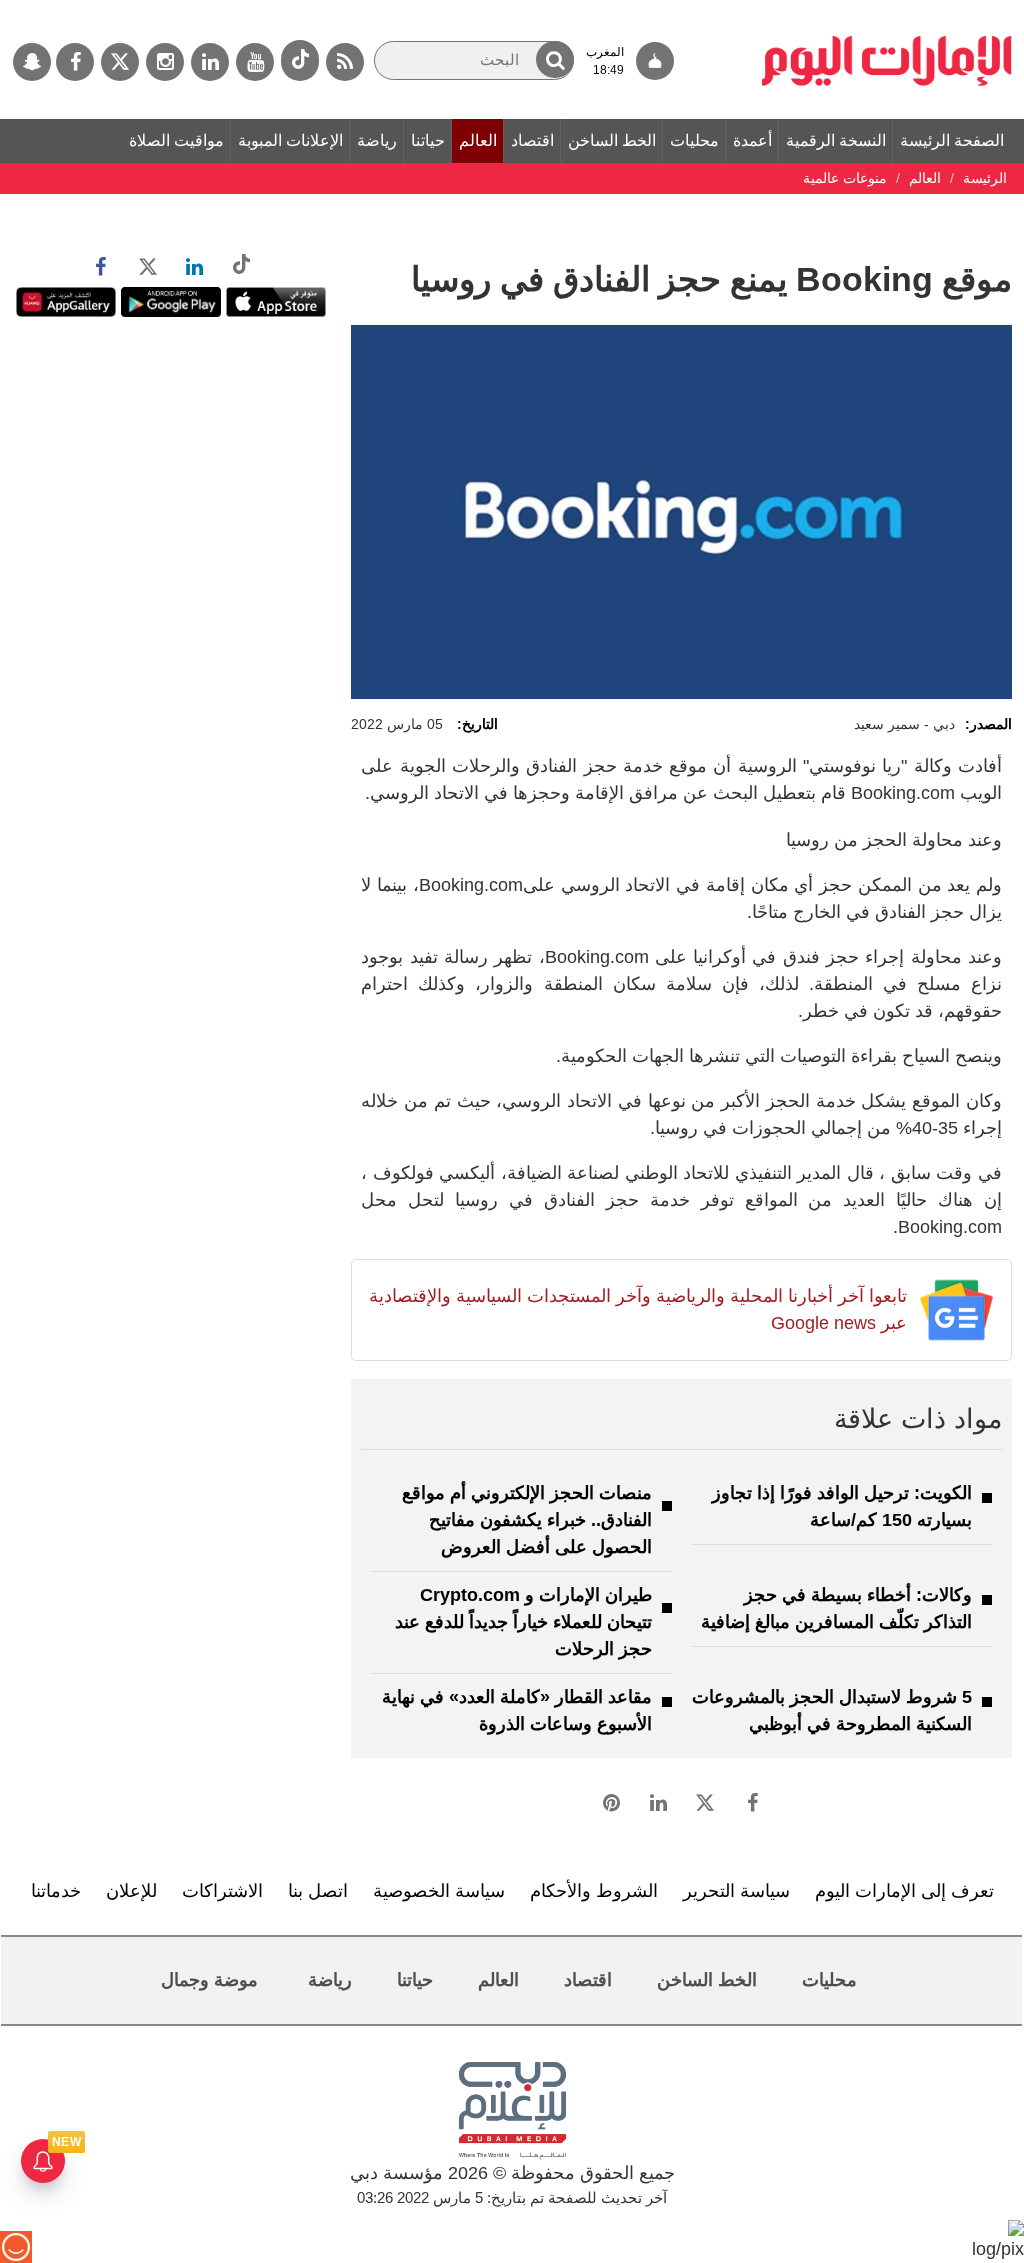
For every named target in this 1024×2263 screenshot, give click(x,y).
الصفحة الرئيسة (952, 140)
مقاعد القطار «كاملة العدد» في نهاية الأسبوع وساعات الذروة (517, 1710)
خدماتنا (56, 1891)
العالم (478, 140)
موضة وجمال (209, 1980)
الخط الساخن (612, 140)
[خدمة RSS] (345, 62)
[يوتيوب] (255, 62)
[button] (555, 59)
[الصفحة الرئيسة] (887, 10)
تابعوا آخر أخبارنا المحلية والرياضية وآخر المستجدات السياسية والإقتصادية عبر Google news (637, 1309)
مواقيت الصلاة (176, 140)
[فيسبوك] (75, 62)
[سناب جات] (32, 62)
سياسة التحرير (736, 1891)
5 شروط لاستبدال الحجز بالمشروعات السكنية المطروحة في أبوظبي (832, 1710)
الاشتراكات (222, 1891)
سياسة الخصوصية (439, 1891)
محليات (694, 140)
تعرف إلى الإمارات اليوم (904, 1891)
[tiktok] (300, 60)
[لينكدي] (210, 62)
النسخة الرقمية (836, 140)
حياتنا (428, 140)
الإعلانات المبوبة (290, 140)
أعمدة (752, 140)
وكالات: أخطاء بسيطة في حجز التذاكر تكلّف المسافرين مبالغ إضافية (836, 1608)
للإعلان (131, 1891)
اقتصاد (532, 140)
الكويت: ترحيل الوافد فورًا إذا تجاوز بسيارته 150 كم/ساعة (842, 1506)
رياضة (377, 140)
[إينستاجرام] (165, 62)
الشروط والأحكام (594, 1891)
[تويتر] (120, 62)
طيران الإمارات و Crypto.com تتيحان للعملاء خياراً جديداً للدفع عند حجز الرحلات (523, 1622)
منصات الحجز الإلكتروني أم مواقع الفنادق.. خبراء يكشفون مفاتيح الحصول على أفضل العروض (527, 1520)
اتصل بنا (318, 1891)
